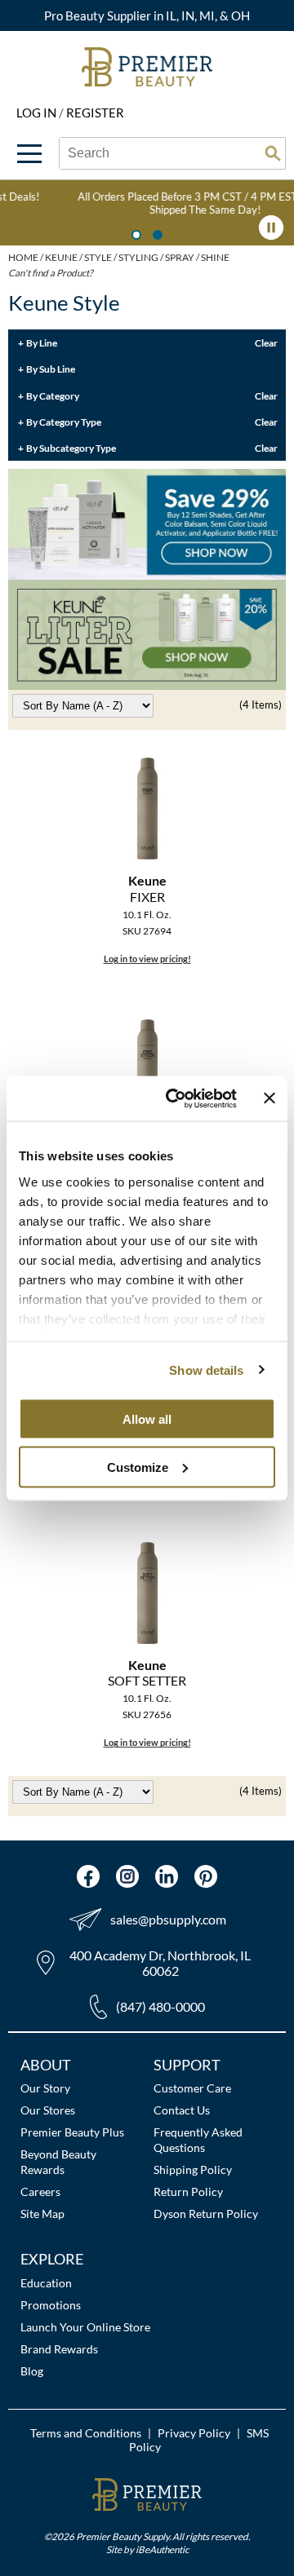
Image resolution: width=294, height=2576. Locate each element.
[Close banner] (269, 1098)
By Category (53, 395)
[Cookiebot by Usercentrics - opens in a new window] (174, 1098)
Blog (32, 2371)
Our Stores (48, 2110)
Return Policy (188, 2192)
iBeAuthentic (162, 2549)
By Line (42, 342)
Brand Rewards (59, 2349)
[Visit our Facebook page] (88, 1876)
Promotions (51, 2305)
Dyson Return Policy (206, 2214)
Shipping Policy (193, 2169)
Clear (266, 342)
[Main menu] (29, 154)
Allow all (147, 1419)
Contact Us (182, 2110)
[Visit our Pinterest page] (206, 1876)
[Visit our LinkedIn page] (167, 1876)
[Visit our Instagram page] (127, 1876)
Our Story (45, 2088)
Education (46, 2283)
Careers (40, 2192)
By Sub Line (51, 369)
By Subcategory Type (71, 448)
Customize (138, 1467)
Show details (206, 1370)
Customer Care (192, 2088)
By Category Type (64, 422)
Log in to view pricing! (147, 959)
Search (273, 153)
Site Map (42, 2214)
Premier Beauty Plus (72, 2132)
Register (95, 113)
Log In (38, 113)
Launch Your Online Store (85, 2327)
